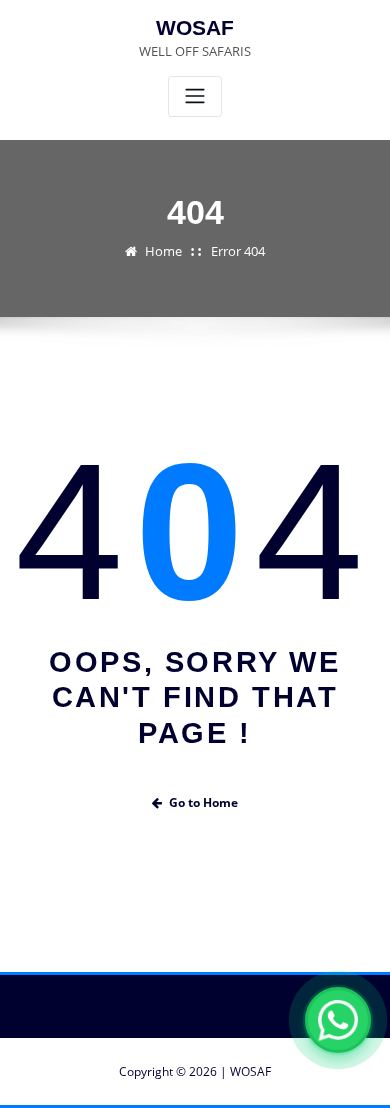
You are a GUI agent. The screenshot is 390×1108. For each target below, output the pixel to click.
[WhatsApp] (338, 1020)
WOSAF (195, 27)
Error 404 (238, 251)
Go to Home (203, 802)
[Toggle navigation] (195, 96)
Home (163, 251)
